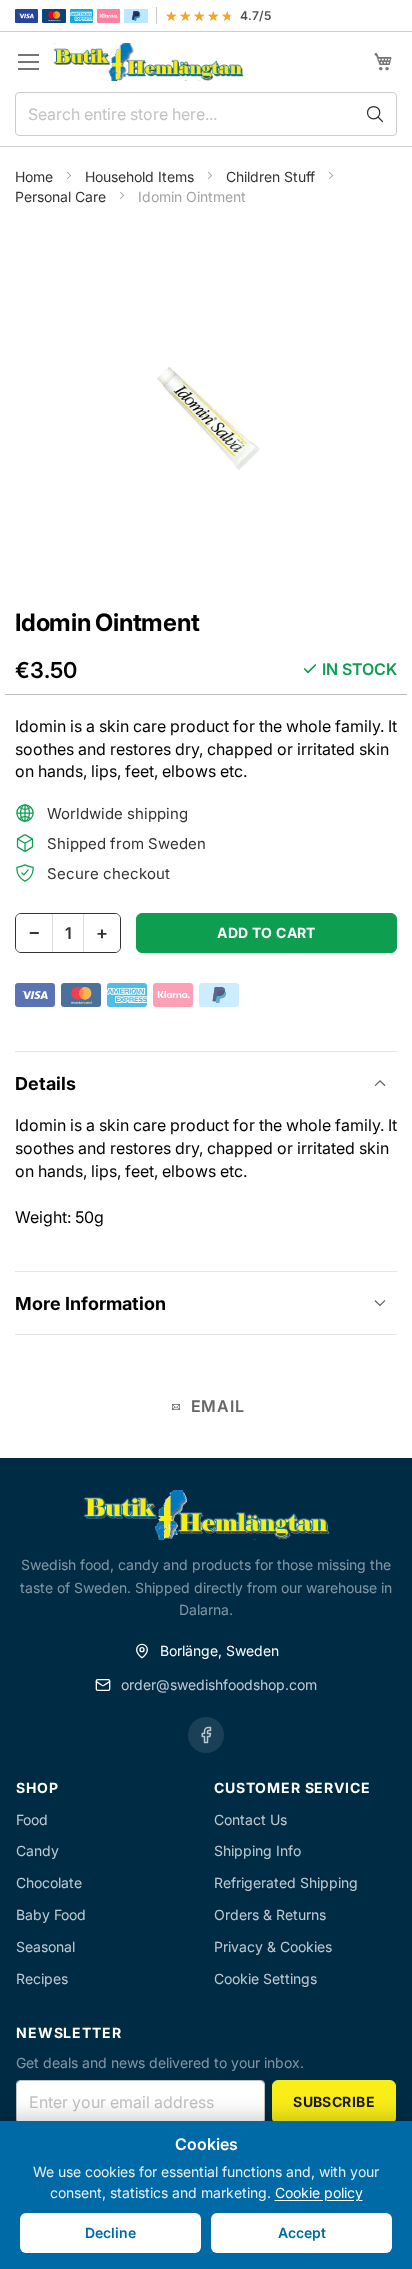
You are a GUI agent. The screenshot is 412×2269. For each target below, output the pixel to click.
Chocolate (49, 1882)
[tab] (206, 1082)
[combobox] (206, 114)
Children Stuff (272, 176)
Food (32, 1819)
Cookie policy (319, 2192)
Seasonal (45, 1946)
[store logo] (148, 62)
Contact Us (250, 1819)
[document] (206, 2195)
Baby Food (51, 1914)
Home (36, 176)
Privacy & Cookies (273, 1946)
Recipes (42, 1978)
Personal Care (62, 196)
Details (45, 1083)
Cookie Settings (265, 1978)
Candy (37, 1850)
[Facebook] (206, 1735)
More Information (90, 1303)
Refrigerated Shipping (286, 1882)
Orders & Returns (270, 1914)
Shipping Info (257, 1850)
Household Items (141, 176)
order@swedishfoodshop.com (219, 1684)
